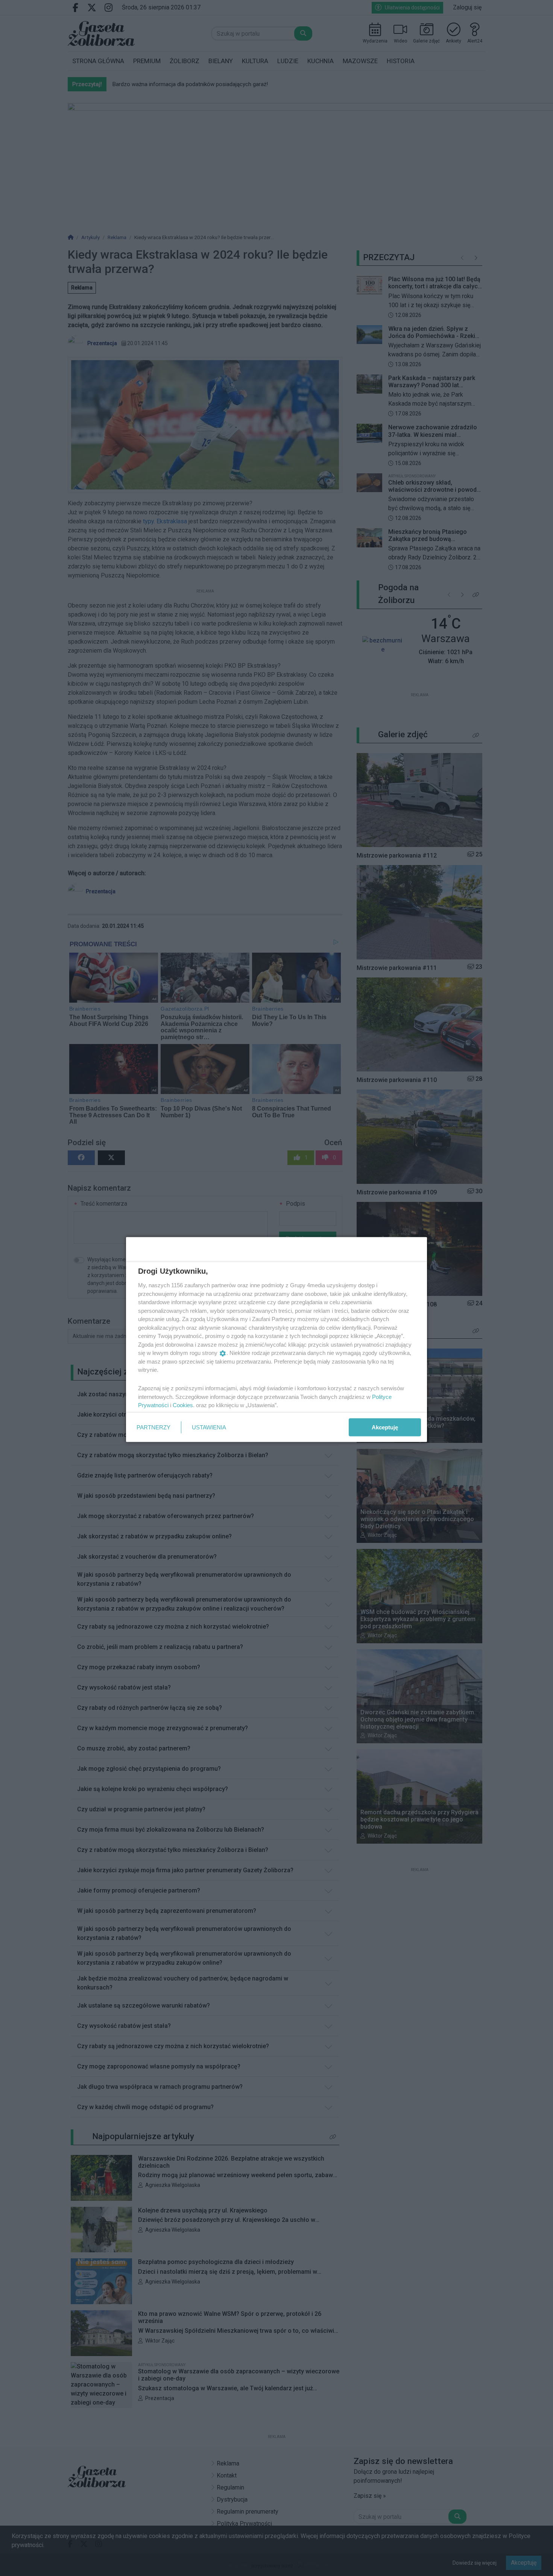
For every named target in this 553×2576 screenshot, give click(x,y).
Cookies (183, 1405)
